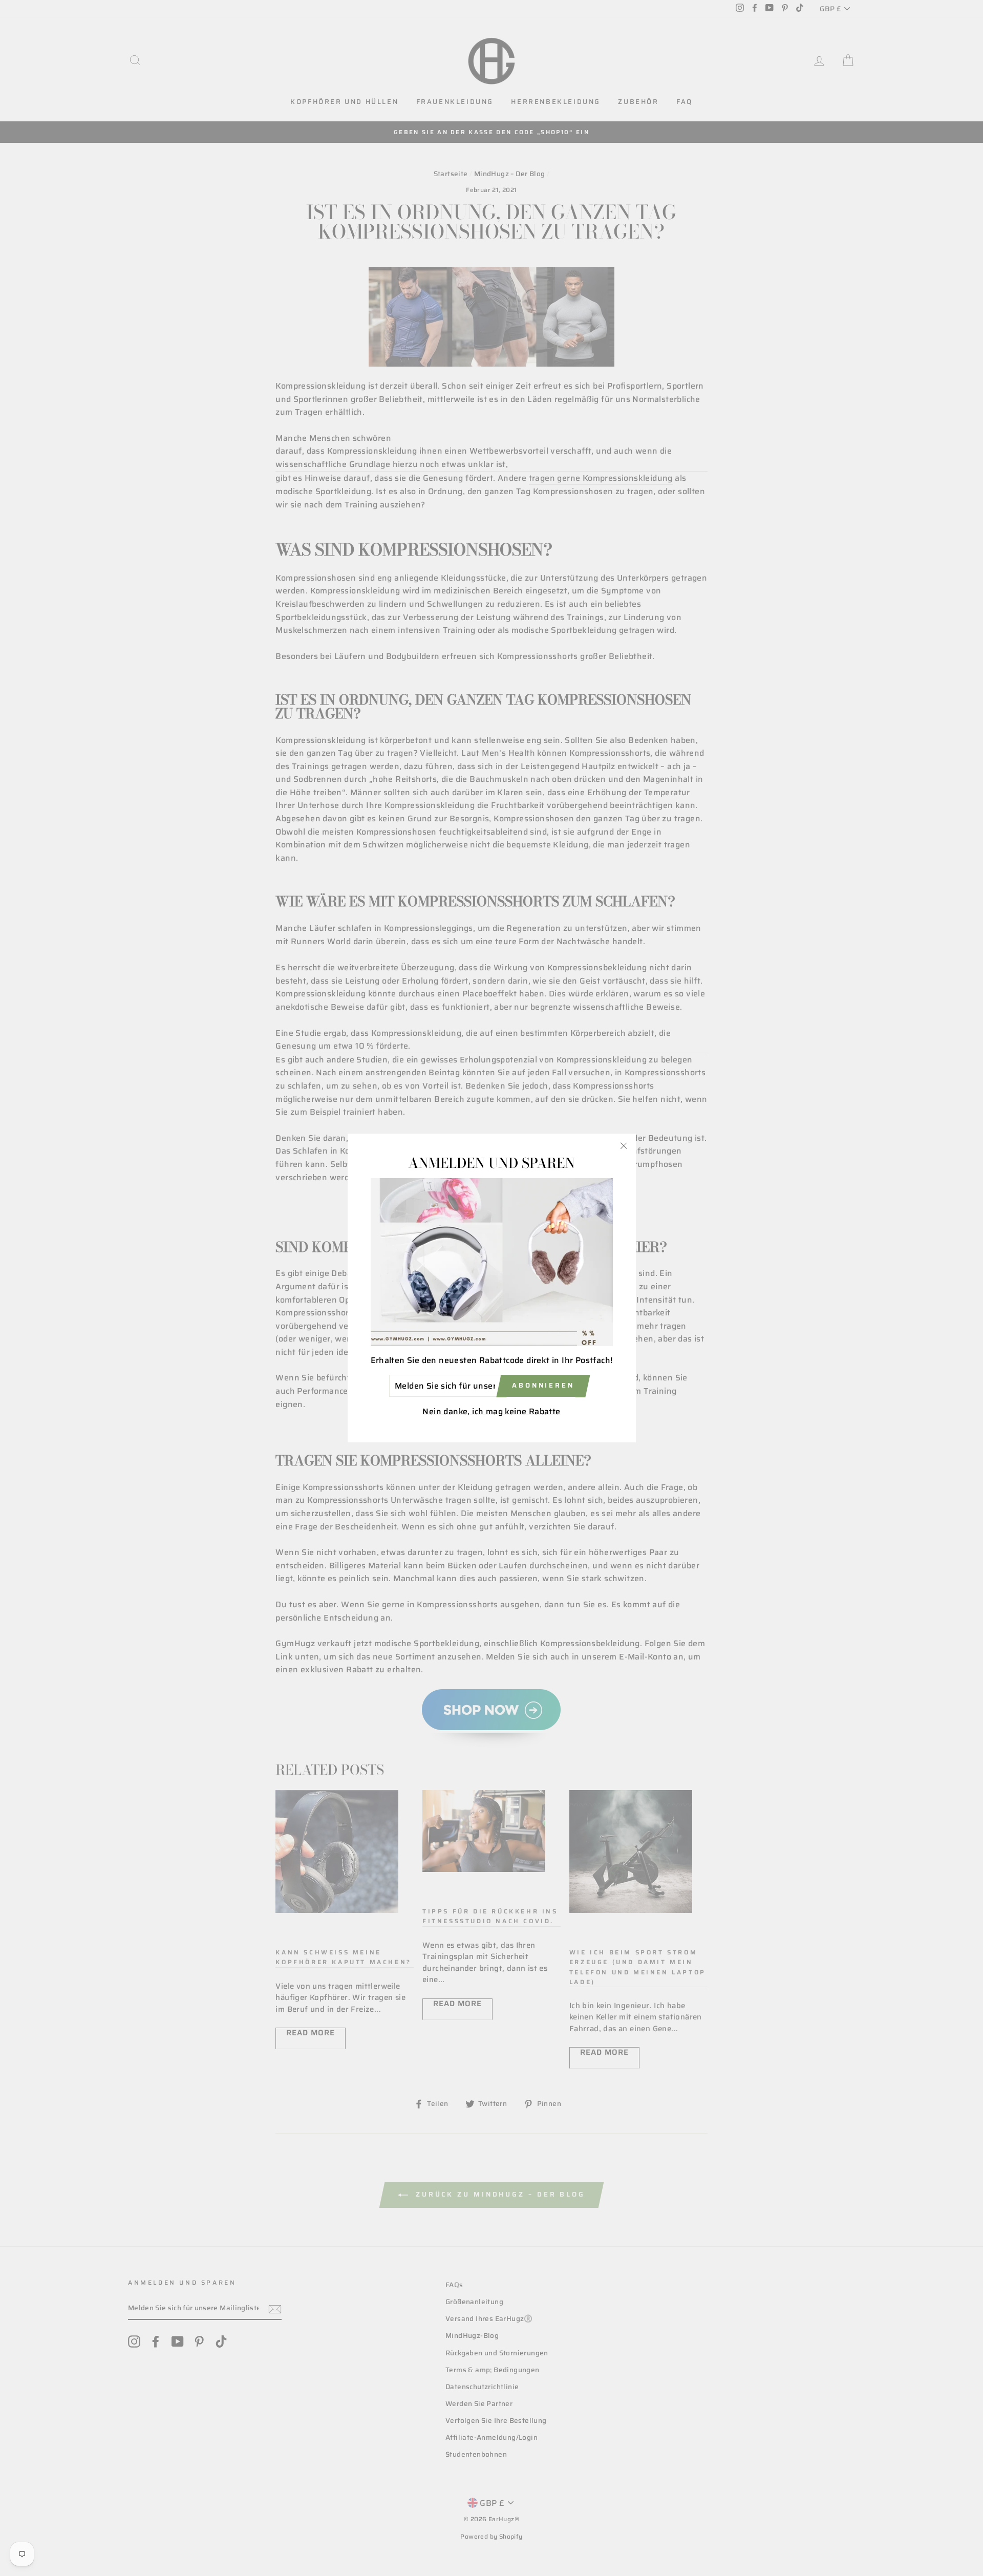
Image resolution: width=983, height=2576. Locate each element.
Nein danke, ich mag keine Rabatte (491, 1412)
